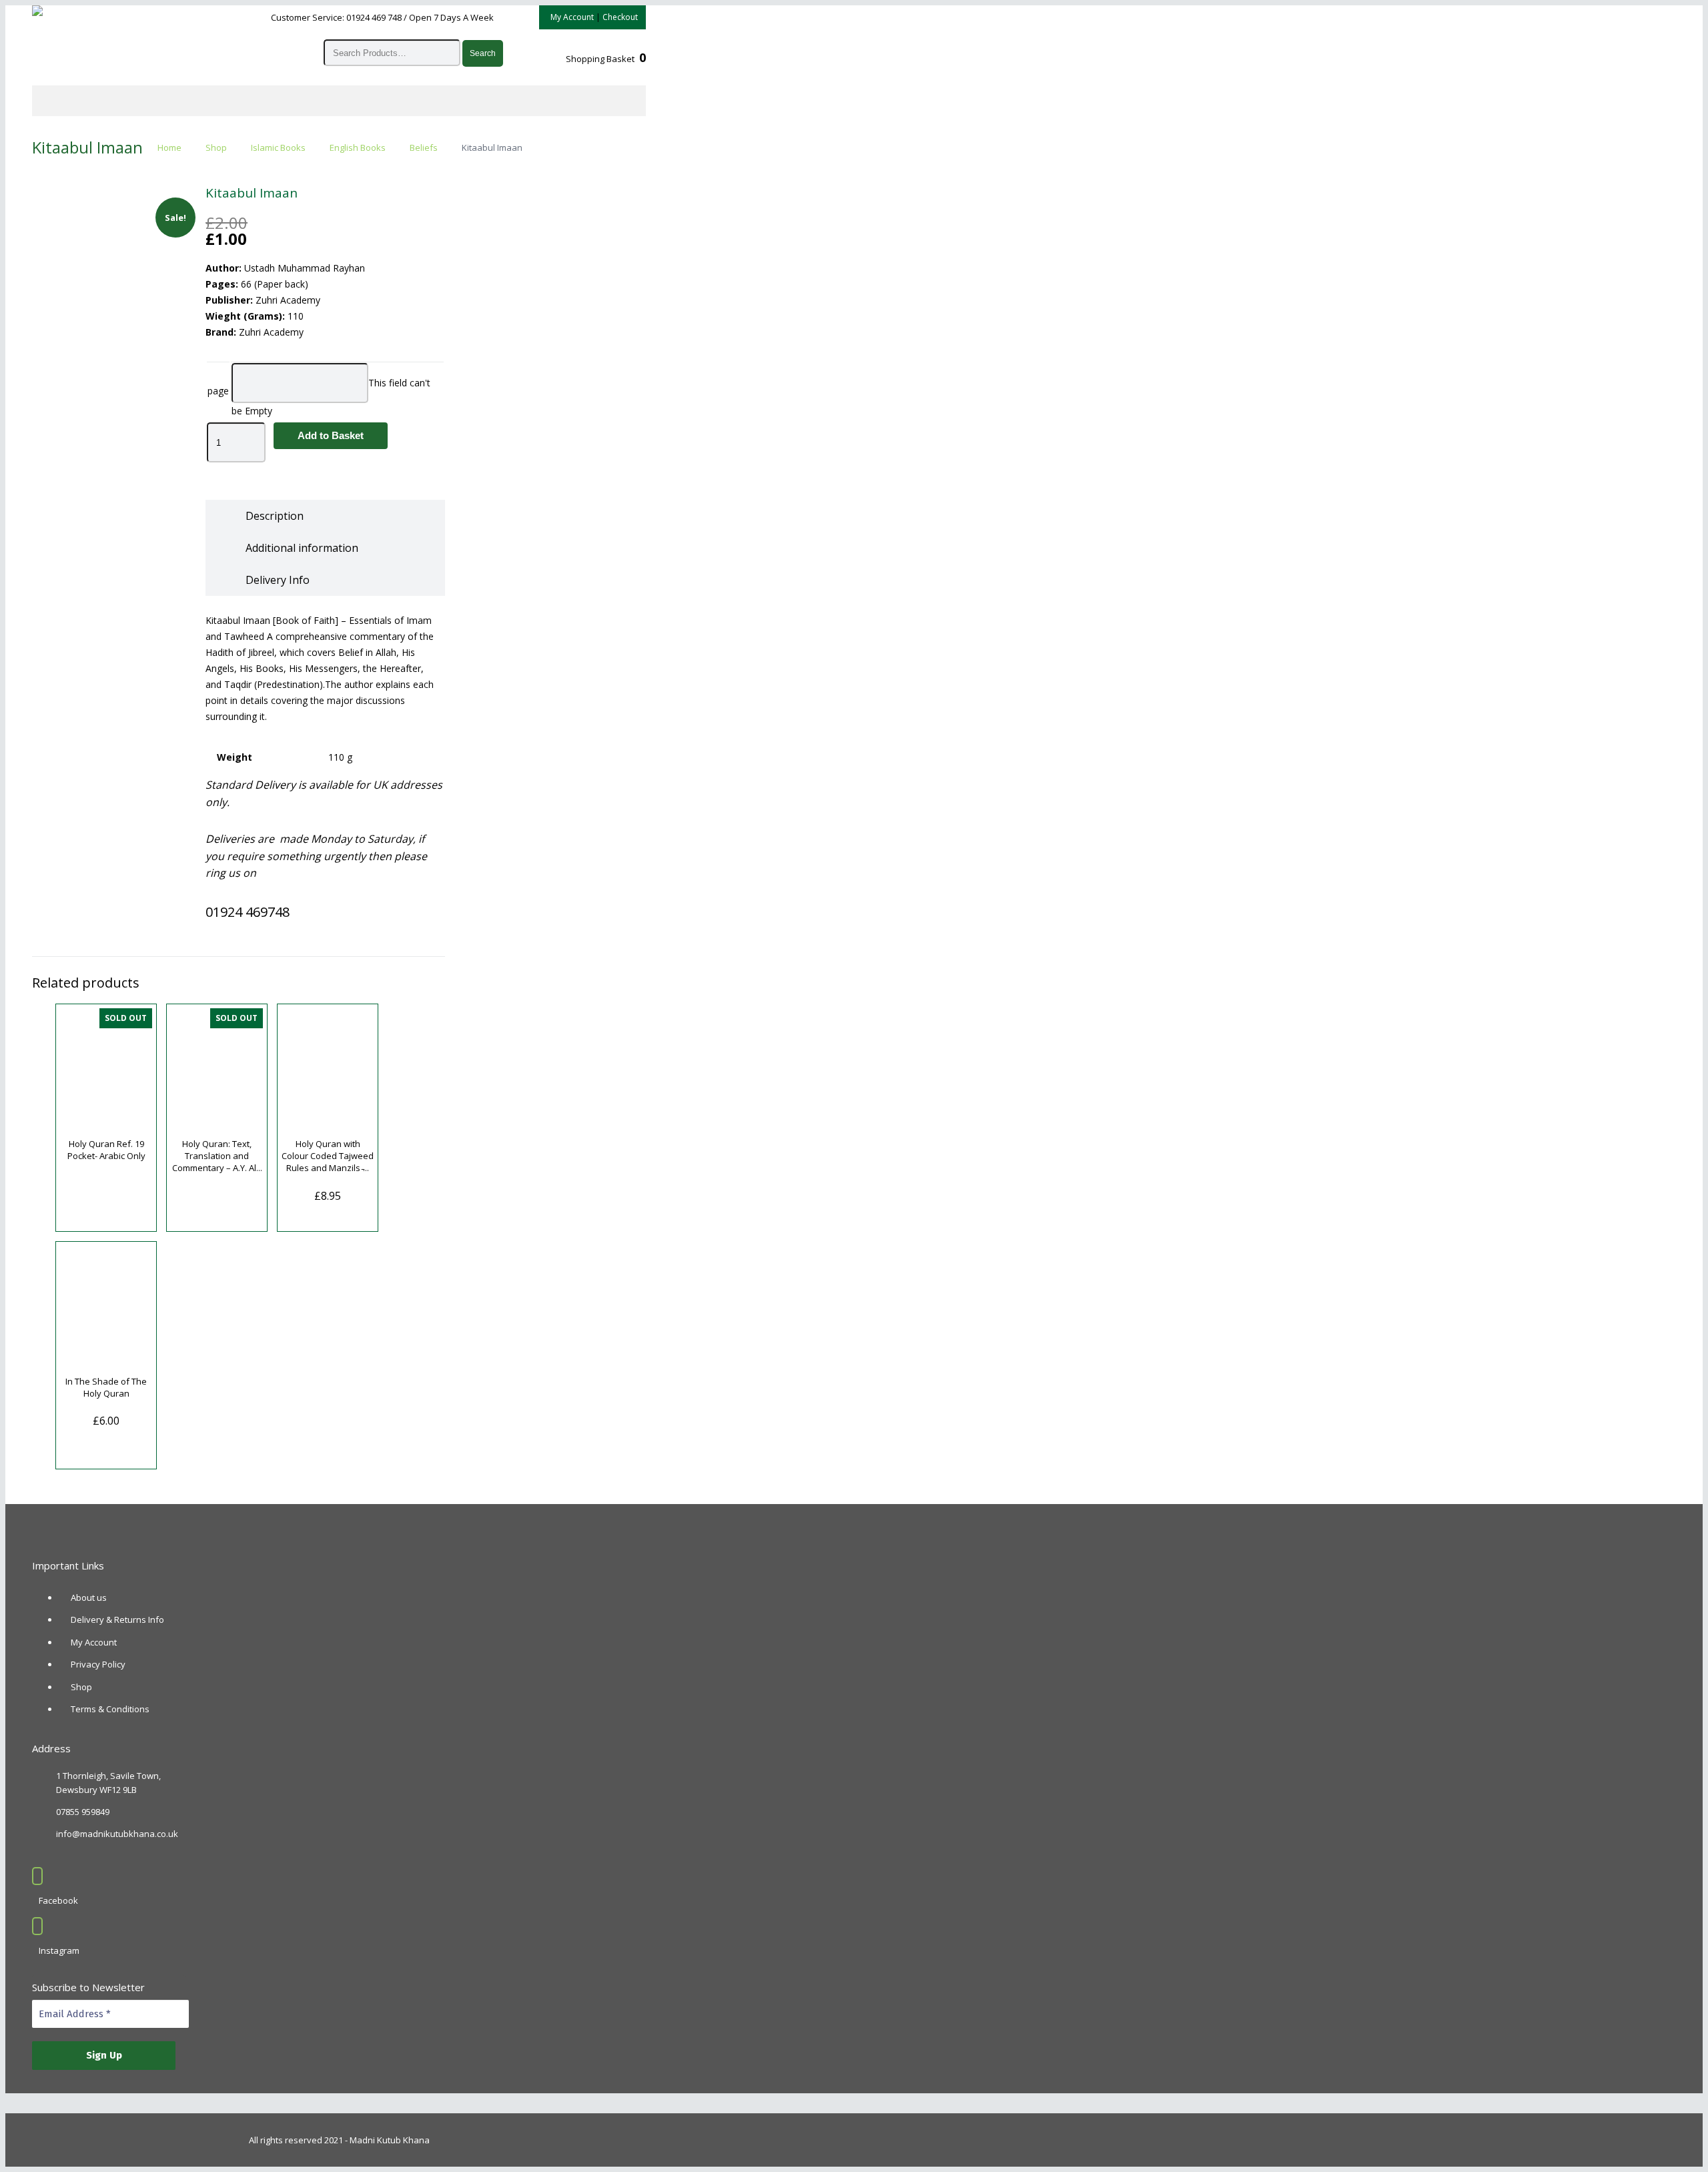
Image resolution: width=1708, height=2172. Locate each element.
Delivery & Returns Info (117, 1619)
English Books (358, 147)
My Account (572, 17)
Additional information (302, 548)
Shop (216, 147)
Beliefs (424, 147)
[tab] (275, 516)
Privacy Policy (98, 1664)
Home (169, 147)
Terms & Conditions (110, 1709)
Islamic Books (278, 147)
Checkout (620, 17)
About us (89, 1597)
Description (275, 516)
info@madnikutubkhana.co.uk (117, 1834)
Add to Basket (331, 435)
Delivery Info (278, 580)
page (218, 391)
